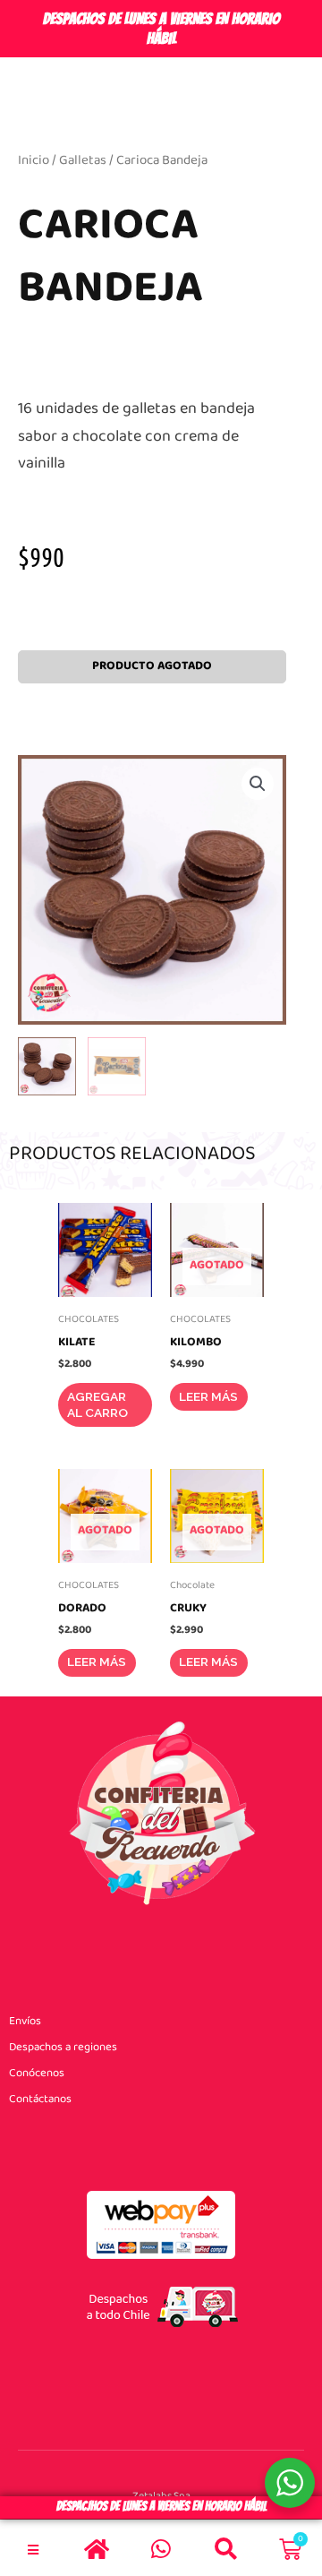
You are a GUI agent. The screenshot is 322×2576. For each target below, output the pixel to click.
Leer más (208, 1396)
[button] (258, 784)
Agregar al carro (97, 1404)
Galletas (83, 160)
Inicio (34, 160)
